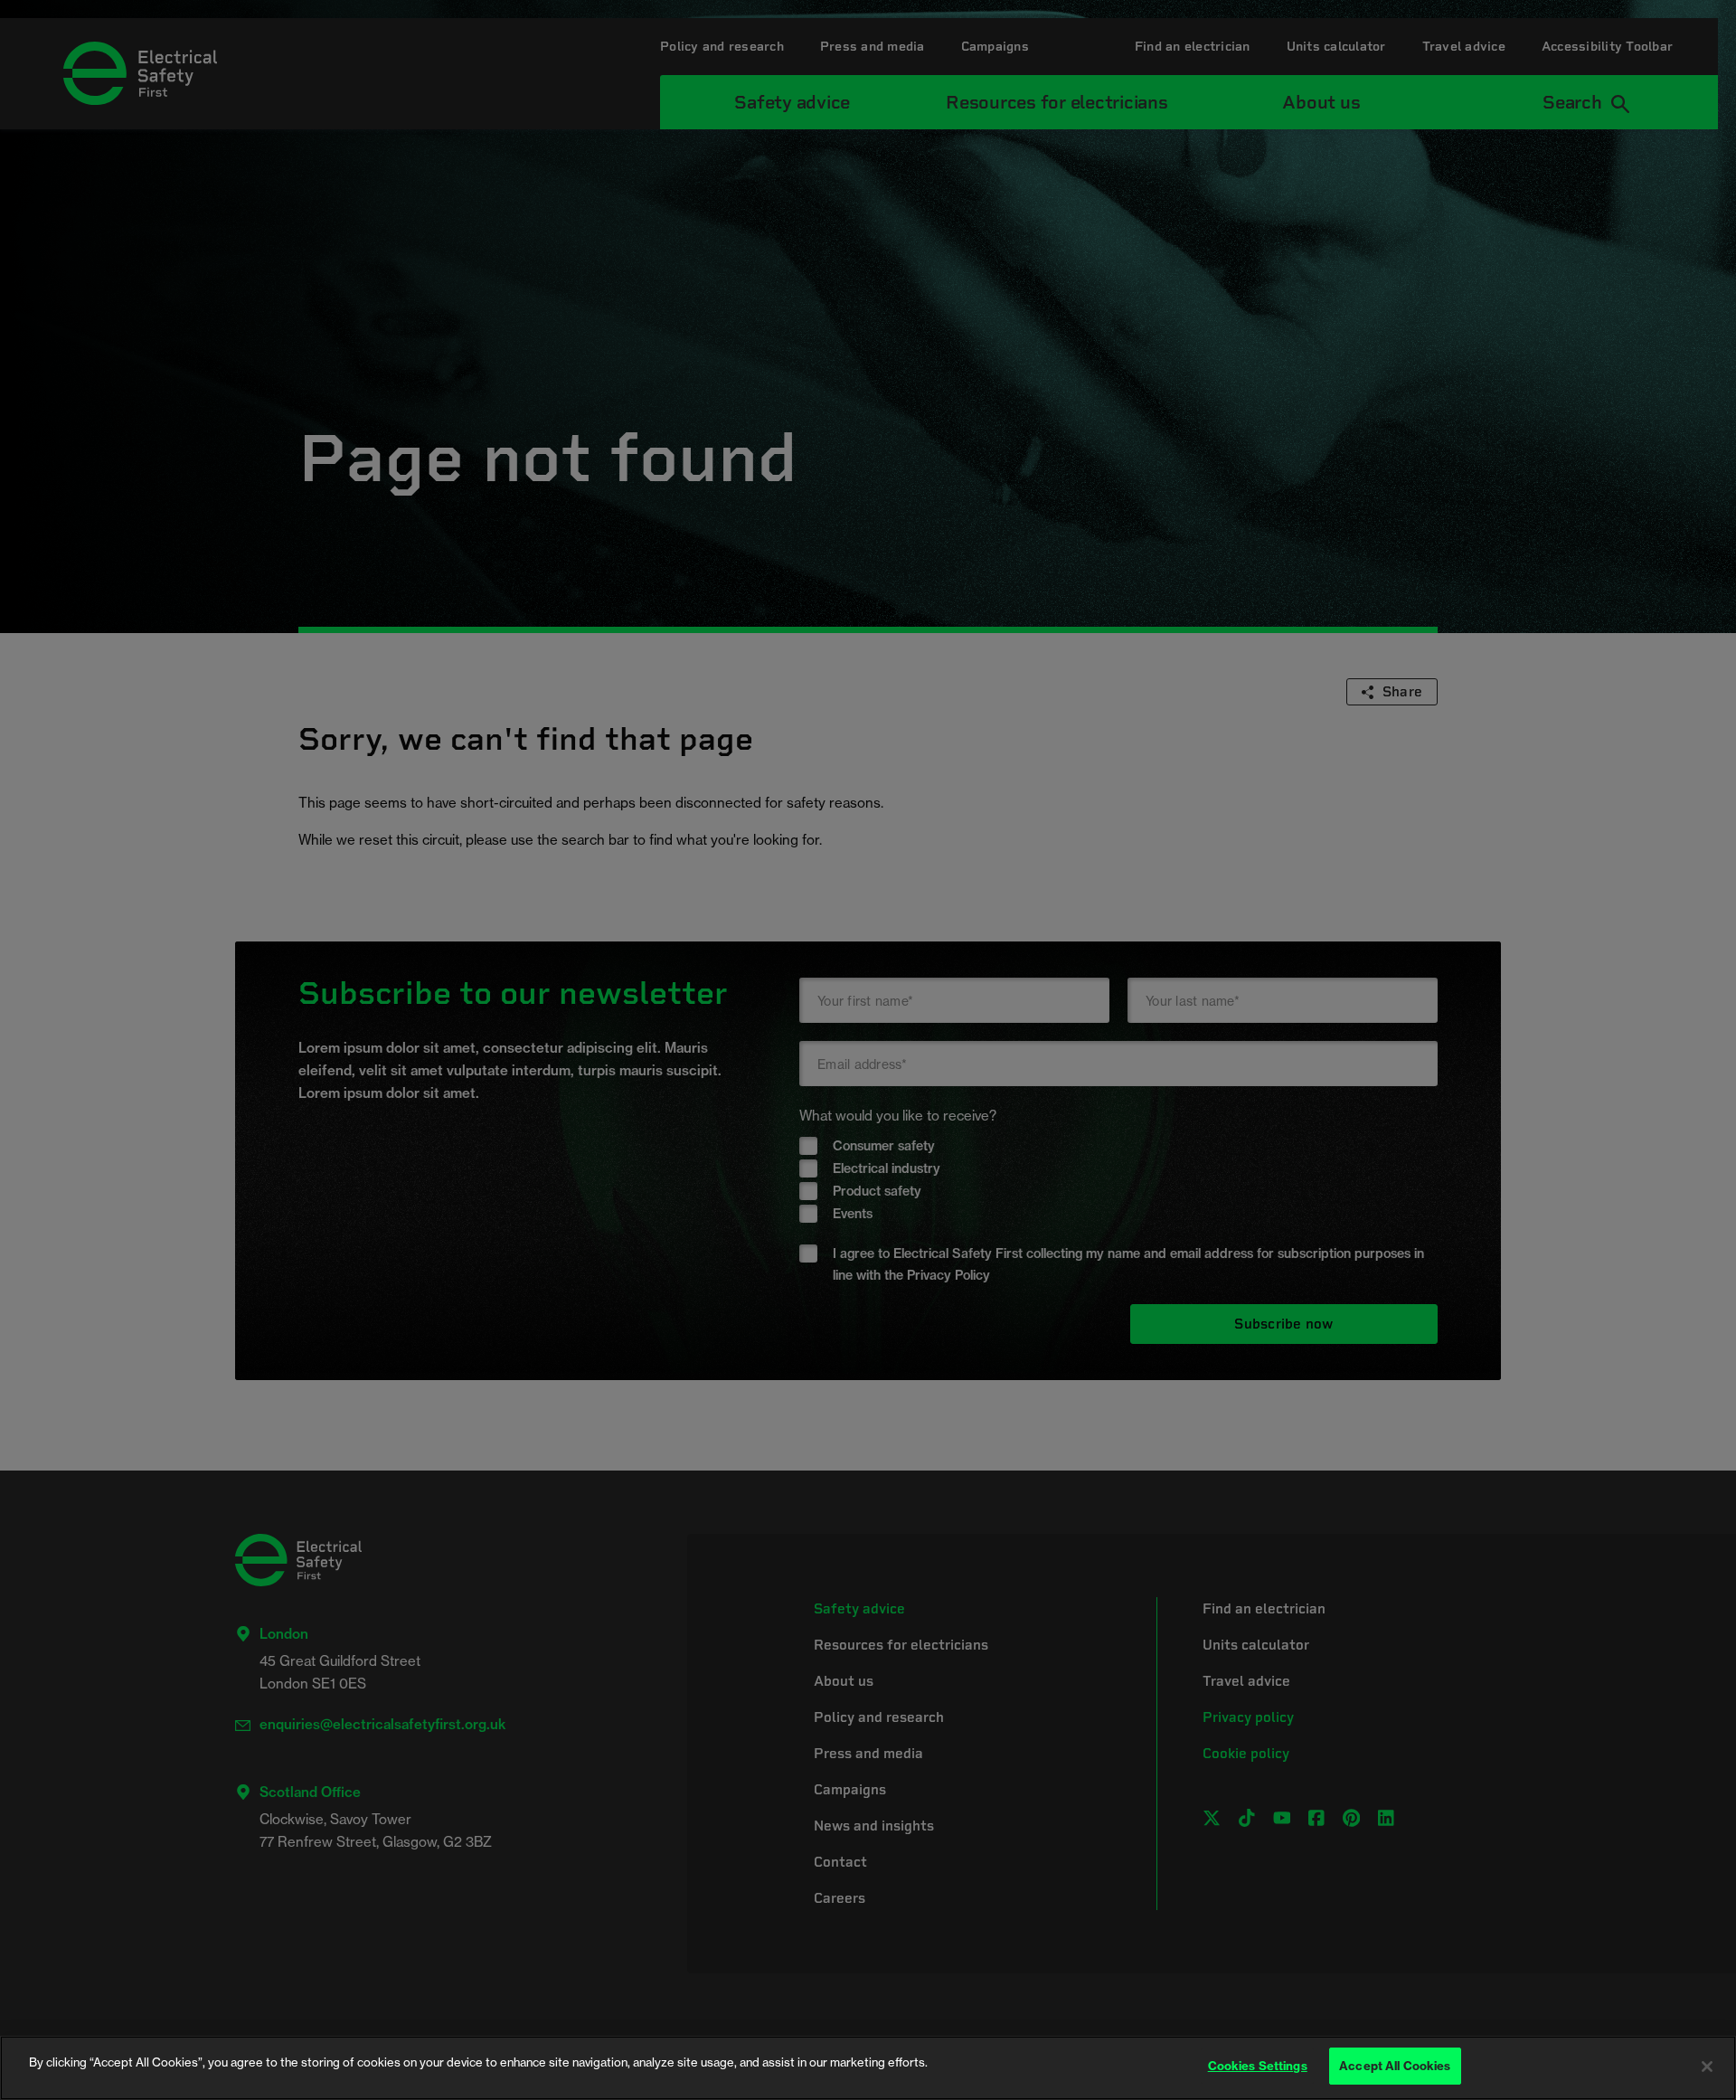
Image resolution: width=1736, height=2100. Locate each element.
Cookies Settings (1258, 2066)
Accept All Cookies (1395, 2066)
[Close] (1707, 2067)
